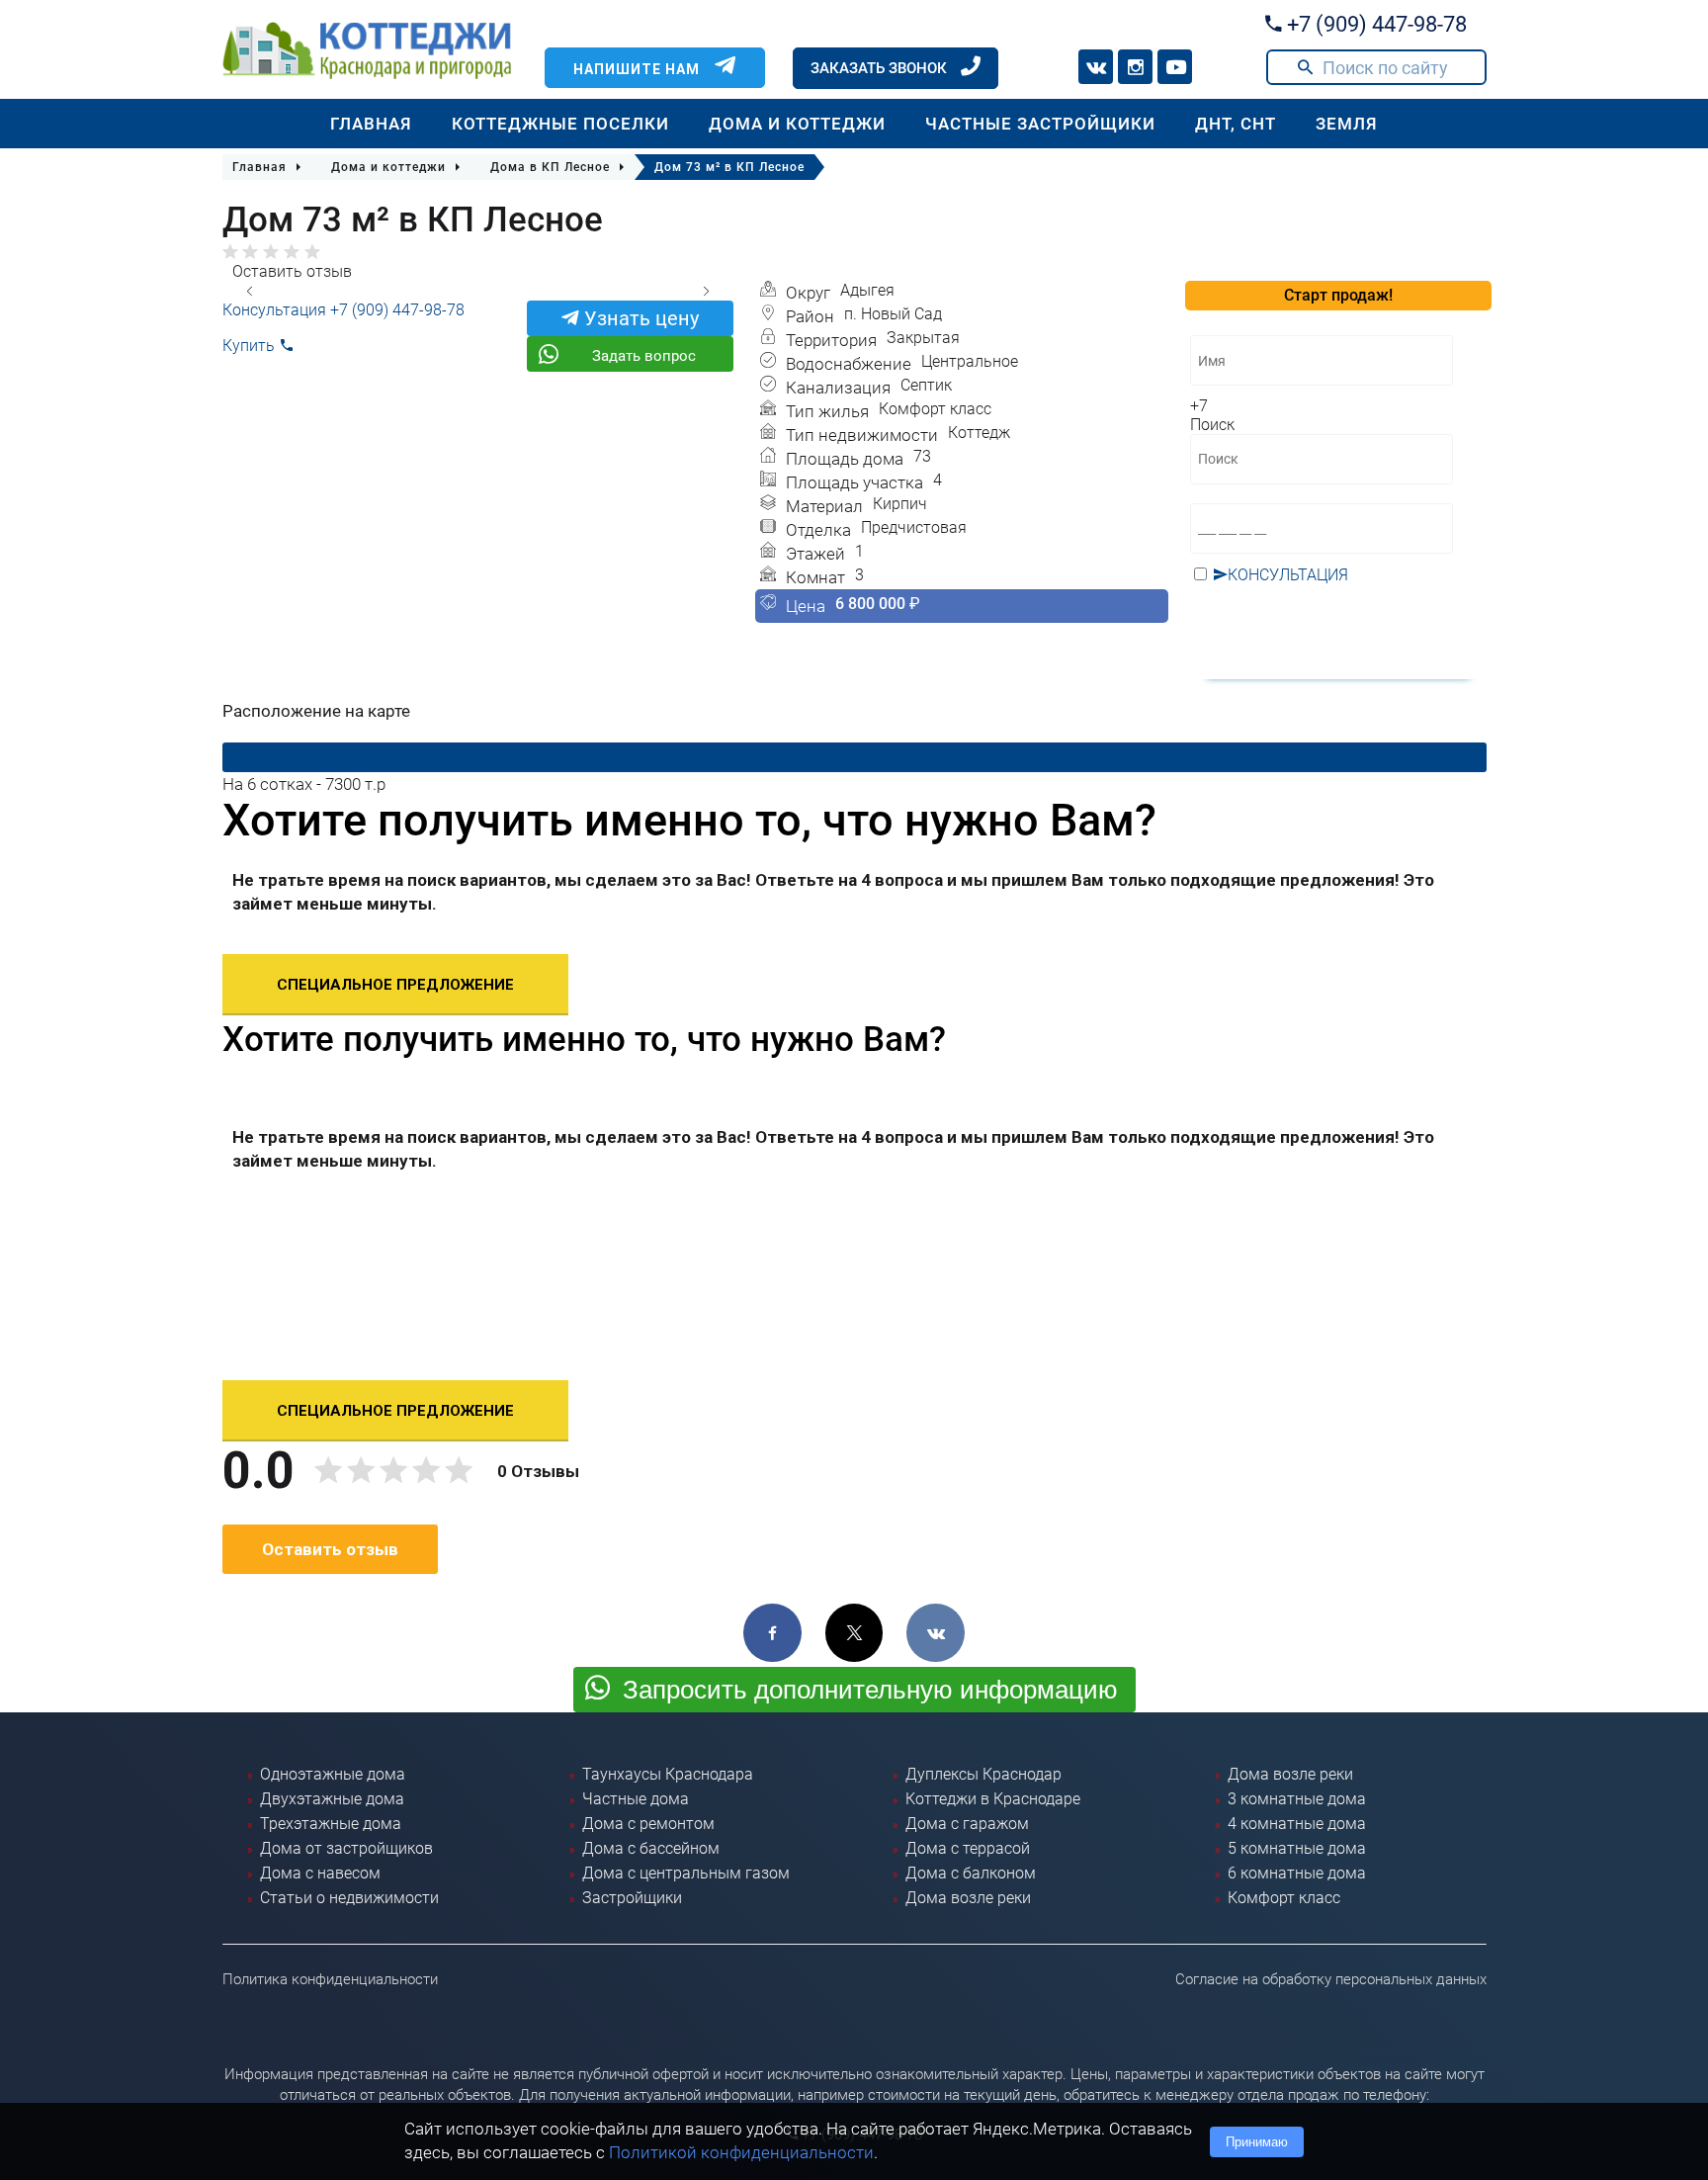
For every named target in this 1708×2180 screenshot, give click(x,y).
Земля (1347, 124)
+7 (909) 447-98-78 (1374, 24)
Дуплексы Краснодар (983, 1774)
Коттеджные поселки (560, 124)
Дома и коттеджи (797, 124)
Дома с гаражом (967, 1824)
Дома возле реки (968, 1898)
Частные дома (636, 1799)
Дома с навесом (320, 1873)
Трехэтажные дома (331, 1824)
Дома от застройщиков (346, 1848)
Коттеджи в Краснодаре (993, 1799)
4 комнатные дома (1297, 1824)
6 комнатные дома (1297, 1873)
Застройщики (632, 1898)
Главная (371, 124)
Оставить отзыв (292, 271)
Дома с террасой (968, 1848)
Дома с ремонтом (648, 1824)
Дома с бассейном (651, 1848)
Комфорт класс (1284, 1898)
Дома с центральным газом (686, 1873)
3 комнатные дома (1297, 1799)
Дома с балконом (971, 1873)
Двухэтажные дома (332, 1799)
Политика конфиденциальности (330, 1979)
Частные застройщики (1040, 124)
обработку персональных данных (1321, 620)
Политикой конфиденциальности (741, 2152)
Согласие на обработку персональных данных (1331, 1979)
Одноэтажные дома (333, 1774)
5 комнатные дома (1297, 1848)
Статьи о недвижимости (349, 1898)
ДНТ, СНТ (1236, 124)
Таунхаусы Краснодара (668, 1774)
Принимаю (1257, 2142)
